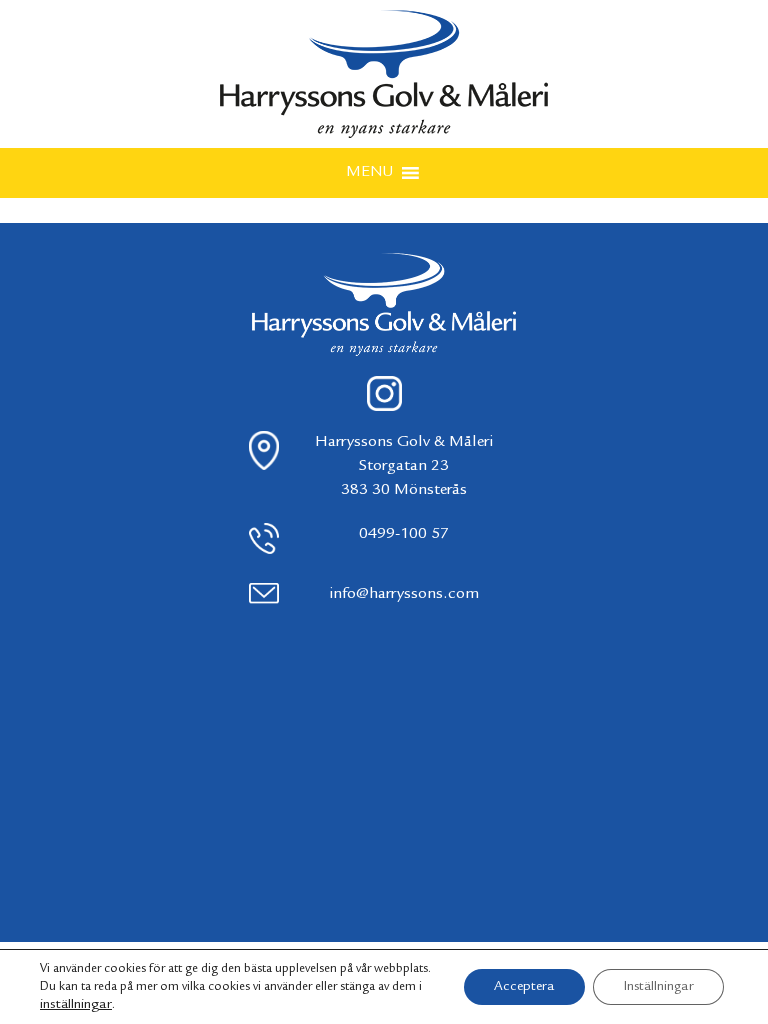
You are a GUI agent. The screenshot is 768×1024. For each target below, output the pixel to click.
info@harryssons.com (404, 594)
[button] (369, 173)
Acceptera (524, 987)
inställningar (76, 1005)
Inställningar (658, 987)
